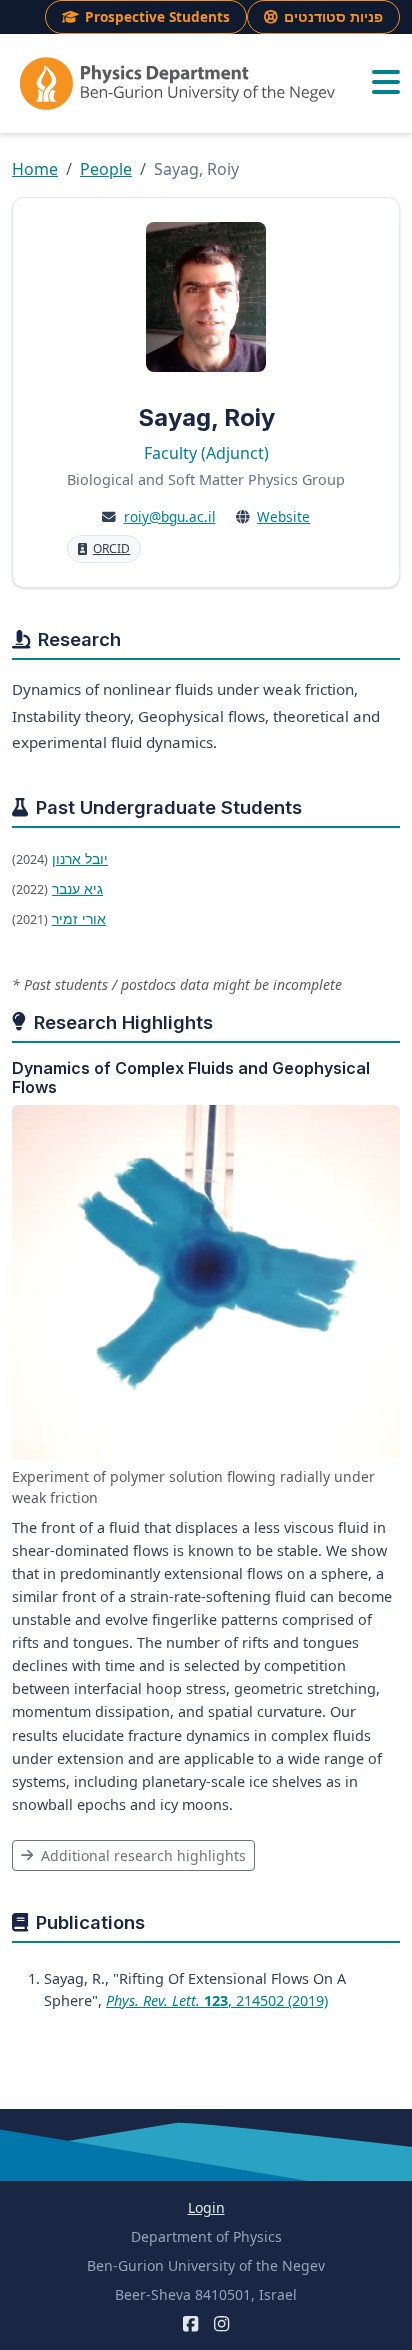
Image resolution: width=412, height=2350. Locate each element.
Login (206, 2207)
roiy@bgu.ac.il (170, 516)
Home (35, 169)
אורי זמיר (79, 918)
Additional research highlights (141, 1855)
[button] (386, 83)
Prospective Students (157, 16)
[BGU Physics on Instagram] (221, 2323)
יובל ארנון (80, 858)
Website (283, 516)
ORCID (111, 548)
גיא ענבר (77, 888)
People (106, 169)
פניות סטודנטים (333, 16)
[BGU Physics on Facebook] (190, 2323)
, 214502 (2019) (217, 2000)
